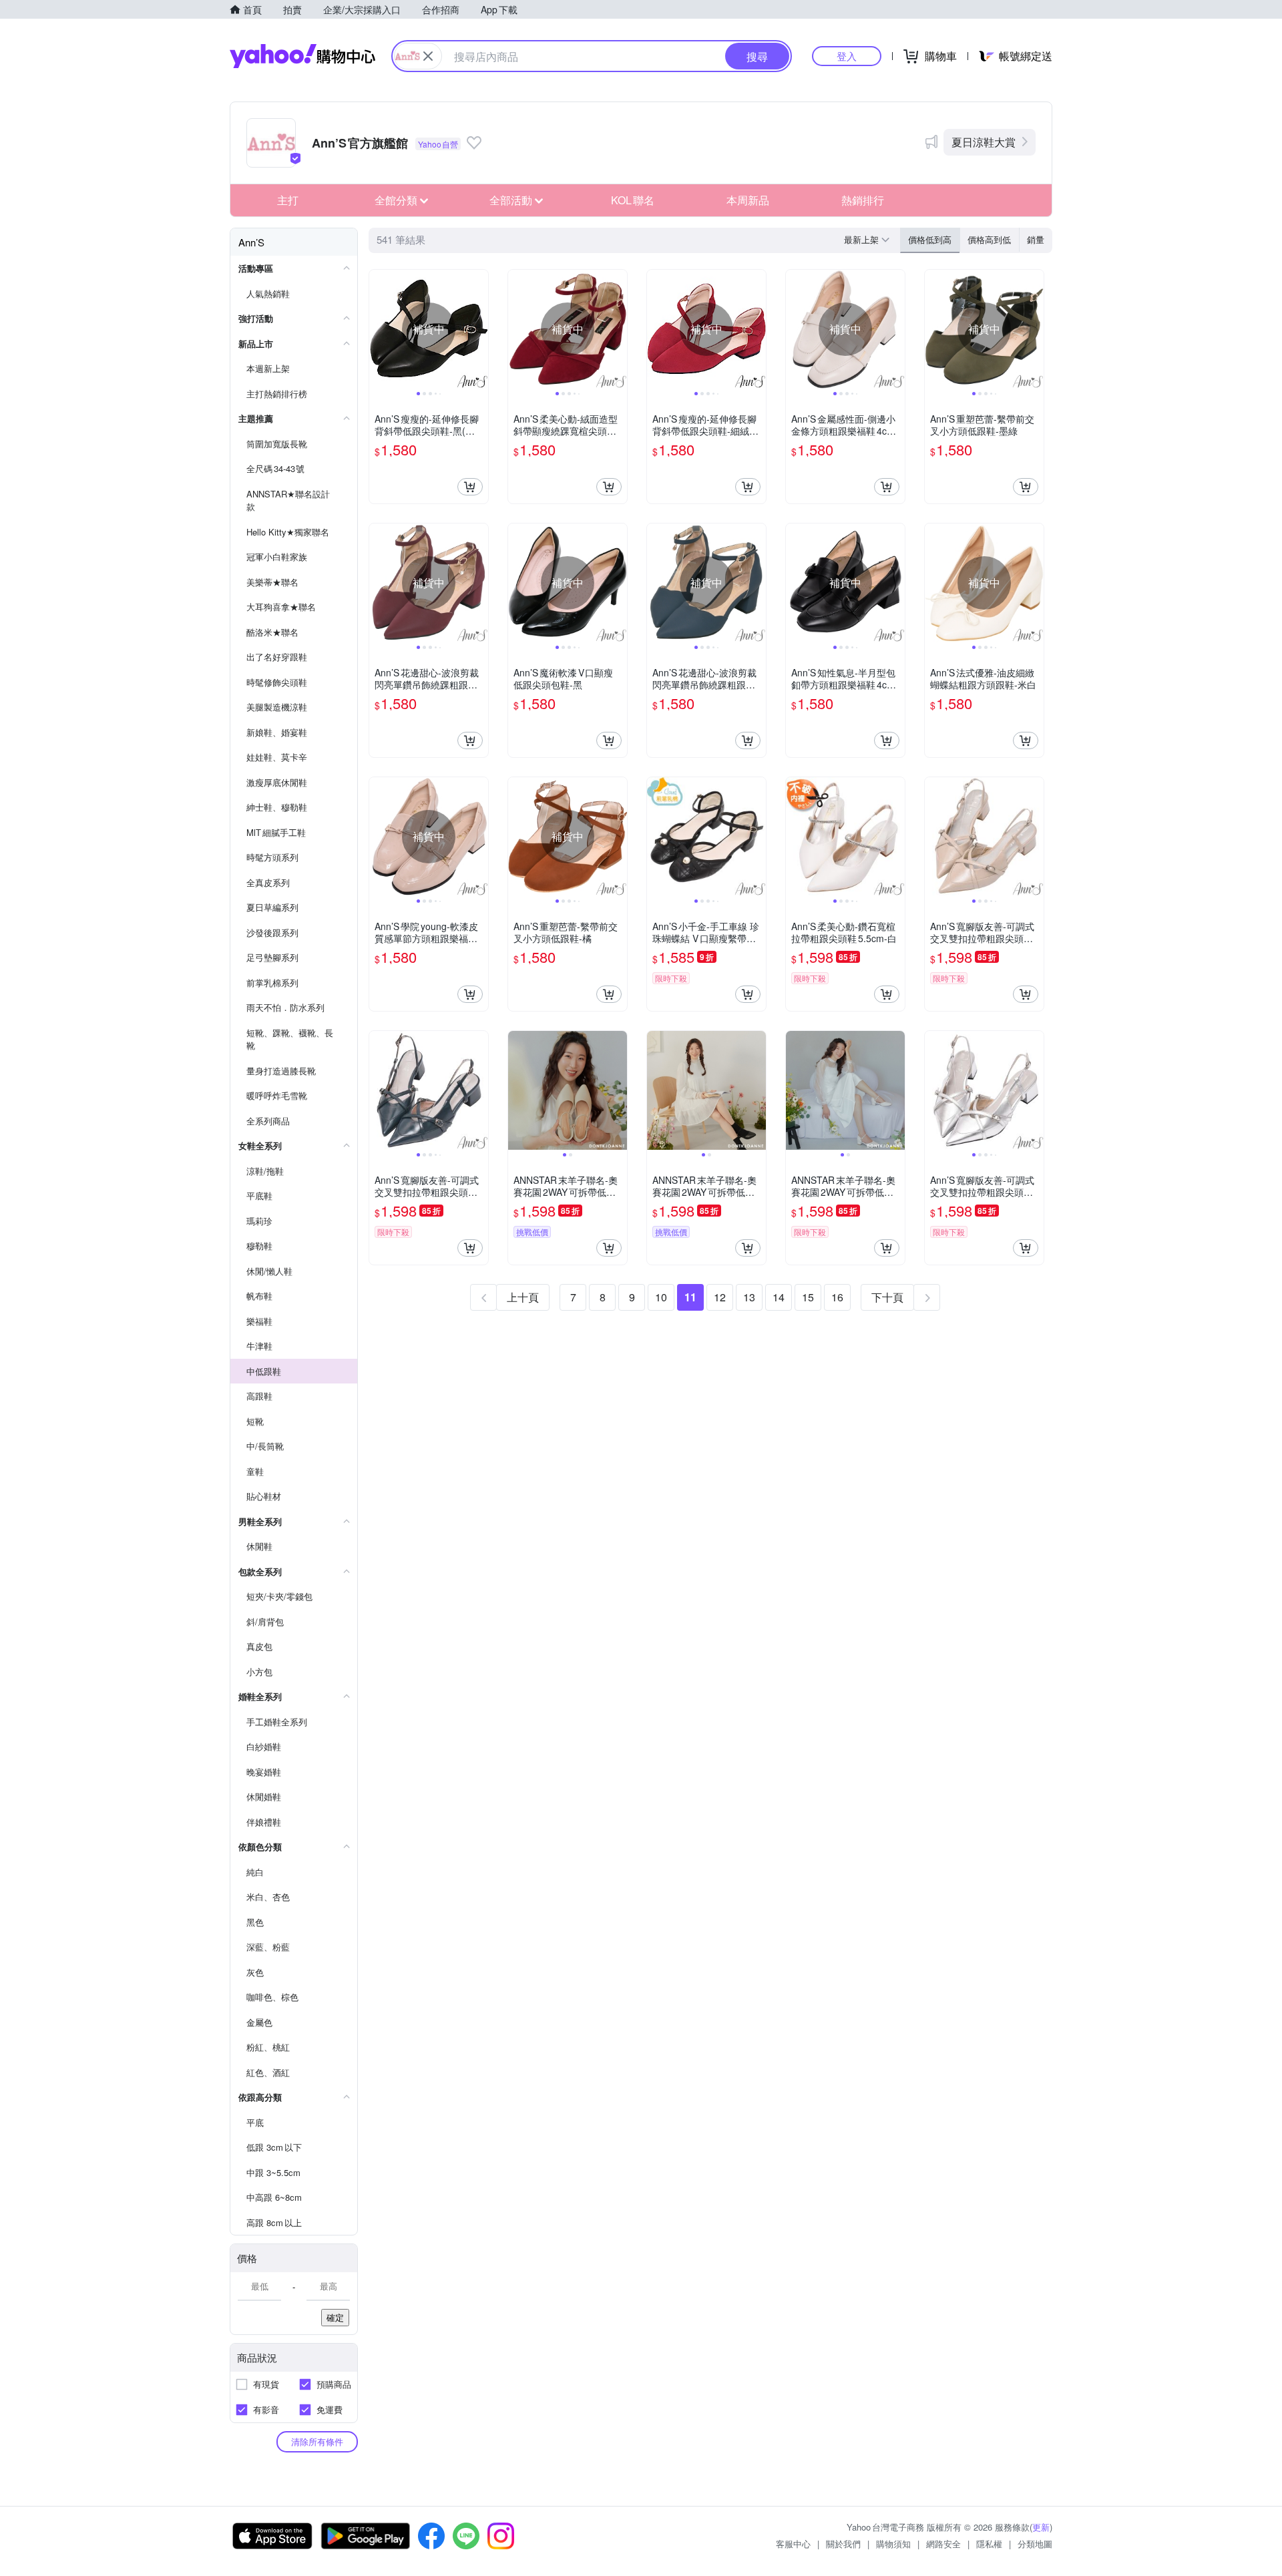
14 (779, 1297)
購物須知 (893, 2544)
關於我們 (843, 2544)
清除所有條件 (317, 2441)
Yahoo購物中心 (302, 56)
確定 (335, 2317)
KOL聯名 (633, 200)
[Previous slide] (378, 329)
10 (661, 1297)
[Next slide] (479, 329)
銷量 (1036, 239)
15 (808, 1297)
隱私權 (989, 2544)
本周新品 (748, 200)
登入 (847, 56)
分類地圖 (1035, 2544)
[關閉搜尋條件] (428, 56)
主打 (288, 200)
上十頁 (523, 1297)
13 (749, 1297)
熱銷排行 (863, 200)
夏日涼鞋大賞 (984, 142)
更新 (1041, 2527)
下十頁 (887, 1297)
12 (720, 1297)
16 (837, 1297)
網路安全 (943, 2544)
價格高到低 (989, 239)
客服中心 (793, 2544)
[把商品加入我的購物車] (470, 487)
